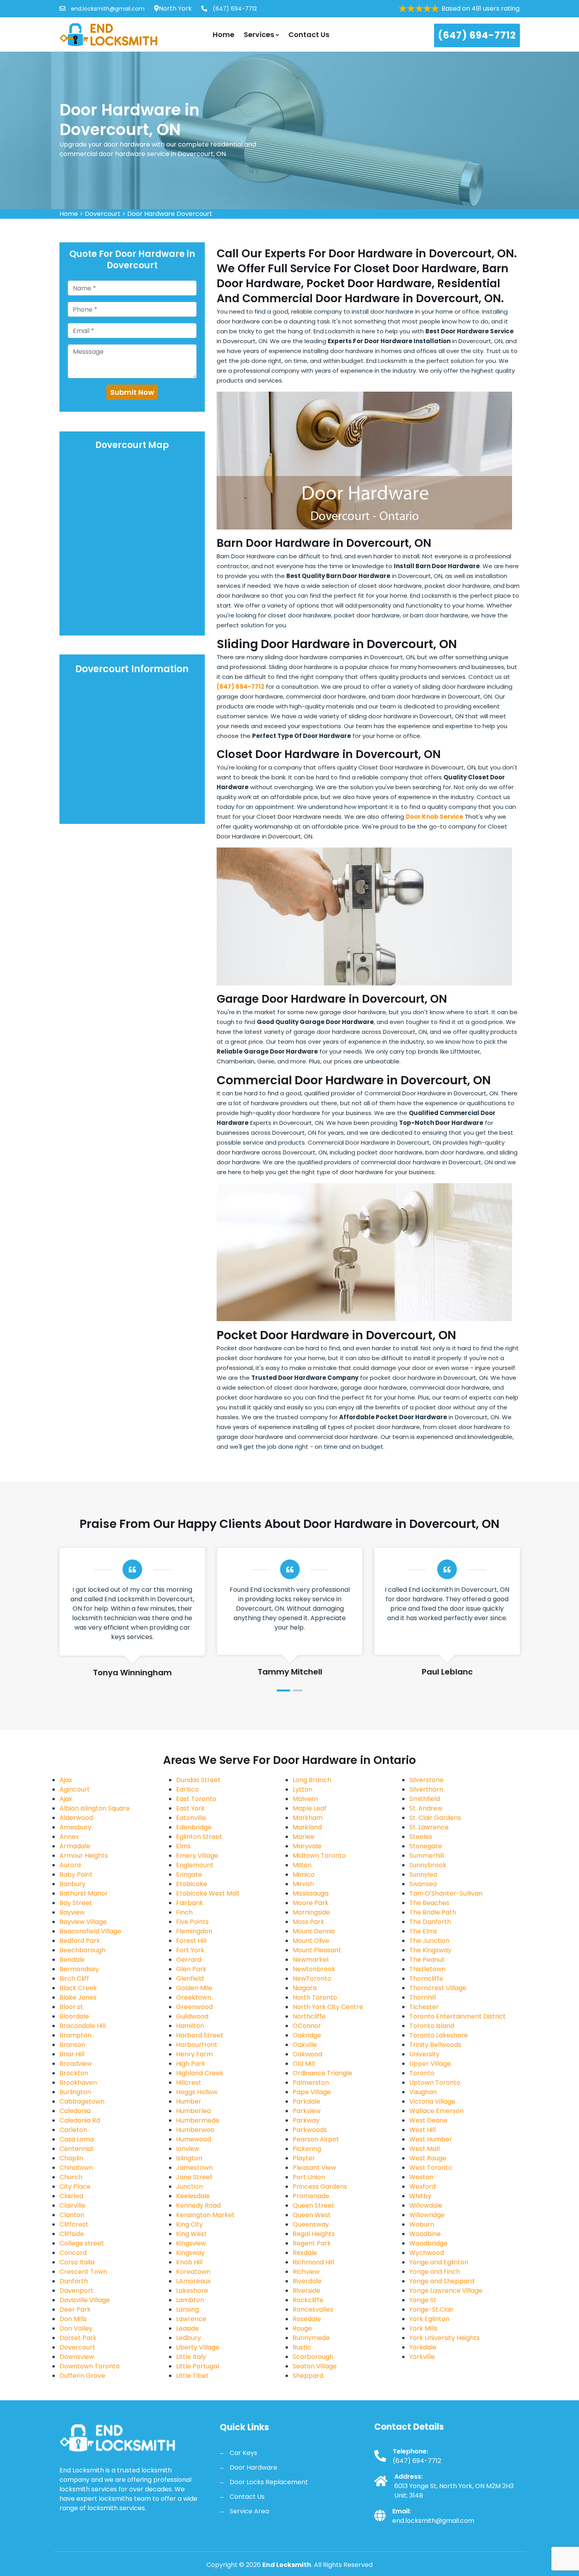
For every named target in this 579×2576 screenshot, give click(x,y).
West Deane (428, 2120)
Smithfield (425, 1799)
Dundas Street (198, 1780)
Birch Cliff (74, 1978)
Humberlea (193, 2111)
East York (190, 1808)
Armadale (75, 1846)
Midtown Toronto (319, 1856)
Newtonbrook (314, 1969)
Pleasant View (314, 2168)
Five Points (192, 1922)
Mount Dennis (314, 1931)
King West (191, 2234)
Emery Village (197, 1856)
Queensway (311, 2224)
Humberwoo (195, 2130)
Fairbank (190, 1903)
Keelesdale (193, 2196)
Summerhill (427, 1856)
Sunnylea (423, 1874)
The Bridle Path (433, 1912)
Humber (189, 2101)
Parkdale (306, 2101)
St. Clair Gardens (435, 1818)
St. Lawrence (429, 1827)
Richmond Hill (313, 2262)
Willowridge (427, 2215)
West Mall (424, 2149)
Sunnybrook (428, 1865)
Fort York (190, 1950)
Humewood (194, 2139)
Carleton (73, 2130)
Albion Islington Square (95, 1808)
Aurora (70, 1865)
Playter (304, 2158)
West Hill (422, 2130)
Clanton (72, 2215)
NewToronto (312, 1978)
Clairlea (71, 2196)
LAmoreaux (193, 2281)
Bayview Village (83, 1922)
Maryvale (307, 1846)
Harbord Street (200, 2035)
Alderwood (76, 1818)
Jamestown (194, 2168)
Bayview (72, 1912)
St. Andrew (426, 1808)
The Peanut (427, 1960)
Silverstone (426, 1780)
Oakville (305, 2045)
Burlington (75, 2092)
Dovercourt (103, 214)
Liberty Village (198, 2347)
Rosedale (307, 2319)
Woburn (422, 2224)
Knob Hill (189, 2262)
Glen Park (191, 1969)
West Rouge (428, 2158)
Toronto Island (432, 2026)
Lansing (187, 2309)
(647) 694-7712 (234, 9)
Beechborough (83, 1950)
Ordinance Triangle (322, 2073)
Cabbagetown (82, 2101)
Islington (189, 2158)
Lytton (302, 1789)
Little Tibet (192, 2376)
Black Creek (78, 1988)
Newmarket (311, 1960)
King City (189, 2224)
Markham (308, 1818)
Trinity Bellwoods (435, 2045)
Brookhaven (78, 2083)
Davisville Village (85, 2300)
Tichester (424, 2007)
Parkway (306, 2120)
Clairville (72, 2205)
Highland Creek (200, 2073)
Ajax (66, 1780)
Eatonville (191, 1818)
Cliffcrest (74, 2224)
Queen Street (314, 2205)
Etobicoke (192, 1884)
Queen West (312, 2215)
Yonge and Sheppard (442, 2281)
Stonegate (426, 1846)
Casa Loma (77, 2139)
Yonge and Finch (435, 2272)
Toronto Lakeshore (439, 2035)
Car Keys (243, 2453)
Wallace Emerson (436, 2111)
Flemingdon (194, 1931)
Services (260, 34)
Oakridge (307, 2035)
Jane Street (194, 2177)
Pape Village (312, 2092)
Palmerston (311, 2083)
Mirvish (303, 1884)
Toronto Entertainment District (457, 2016)
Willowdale (426, 2205)
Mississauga (311, 1893)
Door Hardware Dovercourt (170, 214)
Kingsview (191, 2243)
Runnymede (311, 2338)
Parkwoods (310, 2130)
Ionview (188, 2149)
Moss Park (308, 1922)
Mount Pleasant (317, 1950)
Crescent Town (83, 2272)
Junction (189, 2187)
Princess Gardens (320, 2187)
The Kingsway (430, 1950)
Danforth (74, 2281)
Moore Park (311, 1903)
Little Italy (191, 2357)
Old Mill (304, 2064)
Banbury (72, 1884)
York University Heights (444, 2338)
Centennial (76, 2149)
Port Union (309, 2177)
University (424, 2054)
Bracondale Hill (83, 2026)
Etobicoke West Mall (208, 1893)
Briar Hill (72, 2054)
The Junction (429, 1941)
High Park (191, 2064)
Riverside (306, 2291)
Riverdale (307, 2281)
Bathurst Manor (84, 1893)
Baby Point (76, 1874)
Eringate (189, 1874)
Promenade (311, 2196)
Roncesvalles (313, 2309)
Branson (72, 2045)
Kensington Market (205, 2215)
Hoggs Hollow (197, 2092)
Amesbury (75, 1827)
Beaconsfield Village (90, 1931)
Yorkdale (423, 2347)
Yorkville (422, 2357)
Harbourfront (197, 2045)
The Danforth (430, 1922)
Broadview (76, 2064)
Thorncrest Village (438, 1988)
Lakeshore (192, 2291)
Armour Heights (84, 1856)
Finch (184, 1912)
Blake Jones (78, 1997)
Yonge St (423, 2300)
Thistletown (427, 1969)
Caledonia (75, 2111)
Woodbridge (428, 2243)
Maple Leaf (310, 1808)
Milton (302, 1865)
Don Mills (73, 2319)
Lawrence (191, 2319)
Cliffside (72, 2234)
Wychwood (427, 2253)
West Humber (431, 2139)
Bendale (72, 1960)
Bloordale (74, 2016)
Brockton (74, 2073)
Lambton (190, 2300)
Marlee (303, 1837)
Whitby (420, 2196)
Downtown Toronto (90, 2366)
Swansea (423, 1884)
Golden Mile (194, 1988)
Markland (307, 1827)
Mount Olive (311, 1941)
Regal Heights (314, 2234)
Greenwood (194, 2007)
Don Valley (76, 2328)
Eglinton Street (199, 1837)
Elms (183, 1846)
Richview (306, 2272)
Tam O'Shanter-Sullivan (446, 1893)
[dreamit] (109, 34)
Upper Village (430, 2064)
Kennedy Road (198, 2205)
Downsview (77, 2357)
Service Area (249, 2511)
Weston (421, 2177)
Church (71, 2177)
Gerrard (189, 1960)
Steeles (421, 1837)
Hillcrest (189, 2083)
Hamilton (190, 2026)
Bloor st (71, 2007)
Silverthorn (426, 1789)
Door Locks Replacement (269, 2482)
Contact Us (309, 34)
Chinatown (76, 2168)
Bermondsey (79, 1969)
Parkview (307, 2111)
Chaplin (71, 2158)
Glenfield (190, 1978)
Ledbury (188, 2338)
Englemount (195, 1865)
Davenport (76, 2291)
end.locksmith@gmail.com (107, 9)
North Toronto (315, 1997)
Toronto (422, 2073)
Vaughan (423, 2092)
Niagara (305, 1988)
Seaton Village (315, 2366)
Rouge (302, 2328)
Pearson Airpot (316, 2139)
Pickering (307, 2149)
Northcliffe (309, 2016)
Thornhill (423, 1997)
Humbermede (198, 2120)
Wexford (422, 2187)
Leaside (187, 2328)
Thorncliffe (426, 1978)
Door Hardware (253, 2467)
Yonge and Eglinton (439, 2262)
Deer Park (75, 2309)
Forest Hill (191, 1941)
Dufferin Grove (82, 2376)
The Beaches (429, 1903)
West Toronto (431, 2168)
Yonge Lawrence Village (446, 2291)
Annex (69, 1837)
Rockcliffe (308, 2300)
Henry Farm (194, 2054)
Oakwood (307, 2054)
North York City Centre (328, 2007)
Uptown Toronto (435, 2083)
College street (82, 2243)
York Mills (423, 2328)
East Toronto (196, 1799)
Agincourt (75, 1789)
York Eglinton (429, 2319)
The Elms (423, 1931)
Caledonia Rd (80, 2120)
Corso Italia (77, 2262)
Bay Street (76, 1903)
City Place (75, 2187)
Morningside (311, 1912)
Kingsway (190, 2253)
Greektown (194, 1997)
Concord (73, 2253)
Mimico (304, 1874)
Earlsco (187, 1789)
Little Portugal (198, 2366)
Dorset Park (78, 2338)
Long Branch (312, 1780)
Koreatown (193, 2272)
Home (224, 34)
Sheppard (308, 2376)
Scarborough (313, 2357)
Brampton (75, 2035)
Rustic (302, 2347)
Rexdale (305, 2253)
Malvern (305, 1799)
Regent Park (312, 2243)
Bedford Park (80, 1941)
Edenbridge (194, 1827)
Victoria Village (432, 2101)
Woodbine (425, 2234)
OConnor (307, 2026)
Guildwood (192, 2016)
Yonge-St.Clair (431, 2309)
